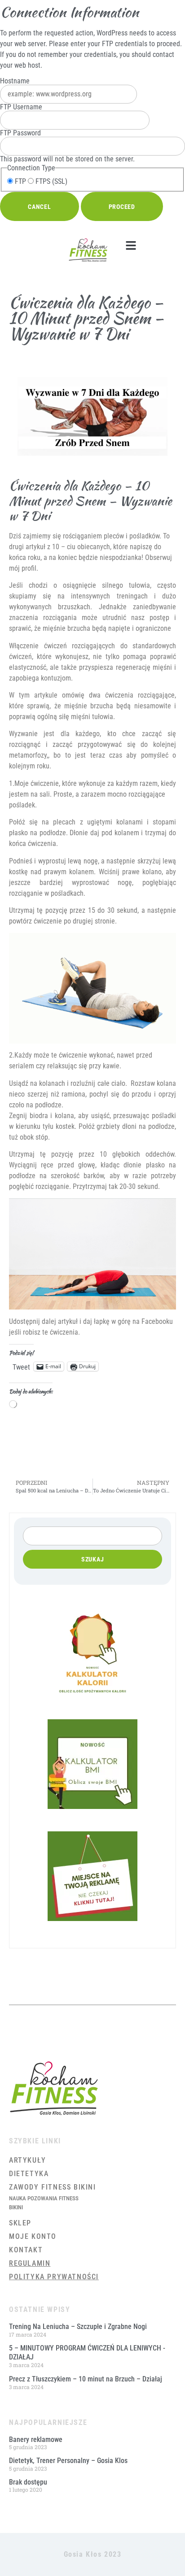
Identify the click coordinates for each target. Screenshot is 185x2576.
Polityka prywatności (54, 2277)
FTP (20, 182)
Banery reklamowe (36, 2439)
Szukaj (93, 1559)
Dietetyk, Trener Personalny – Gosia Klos (68, 2461)
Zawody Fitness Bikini (53, 2187)
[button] (131, 246)
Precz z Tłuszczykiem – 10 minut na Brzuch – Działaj (86, 2379)
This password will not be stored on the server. (67, 146)
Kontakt (26, 2250)
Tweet (21, 1366)
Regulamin (30, 2263)
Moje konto (33, 2236)
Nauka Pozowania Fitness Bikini (44, 2203)
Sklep (20, 2223)
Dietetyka (29, 2174)
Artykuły (28, 2160)
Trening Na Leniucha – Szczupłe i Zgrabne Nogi (78, 2327)
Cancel (40, 207)
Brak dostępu (28, 2482)
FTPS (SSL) (51, 182)
